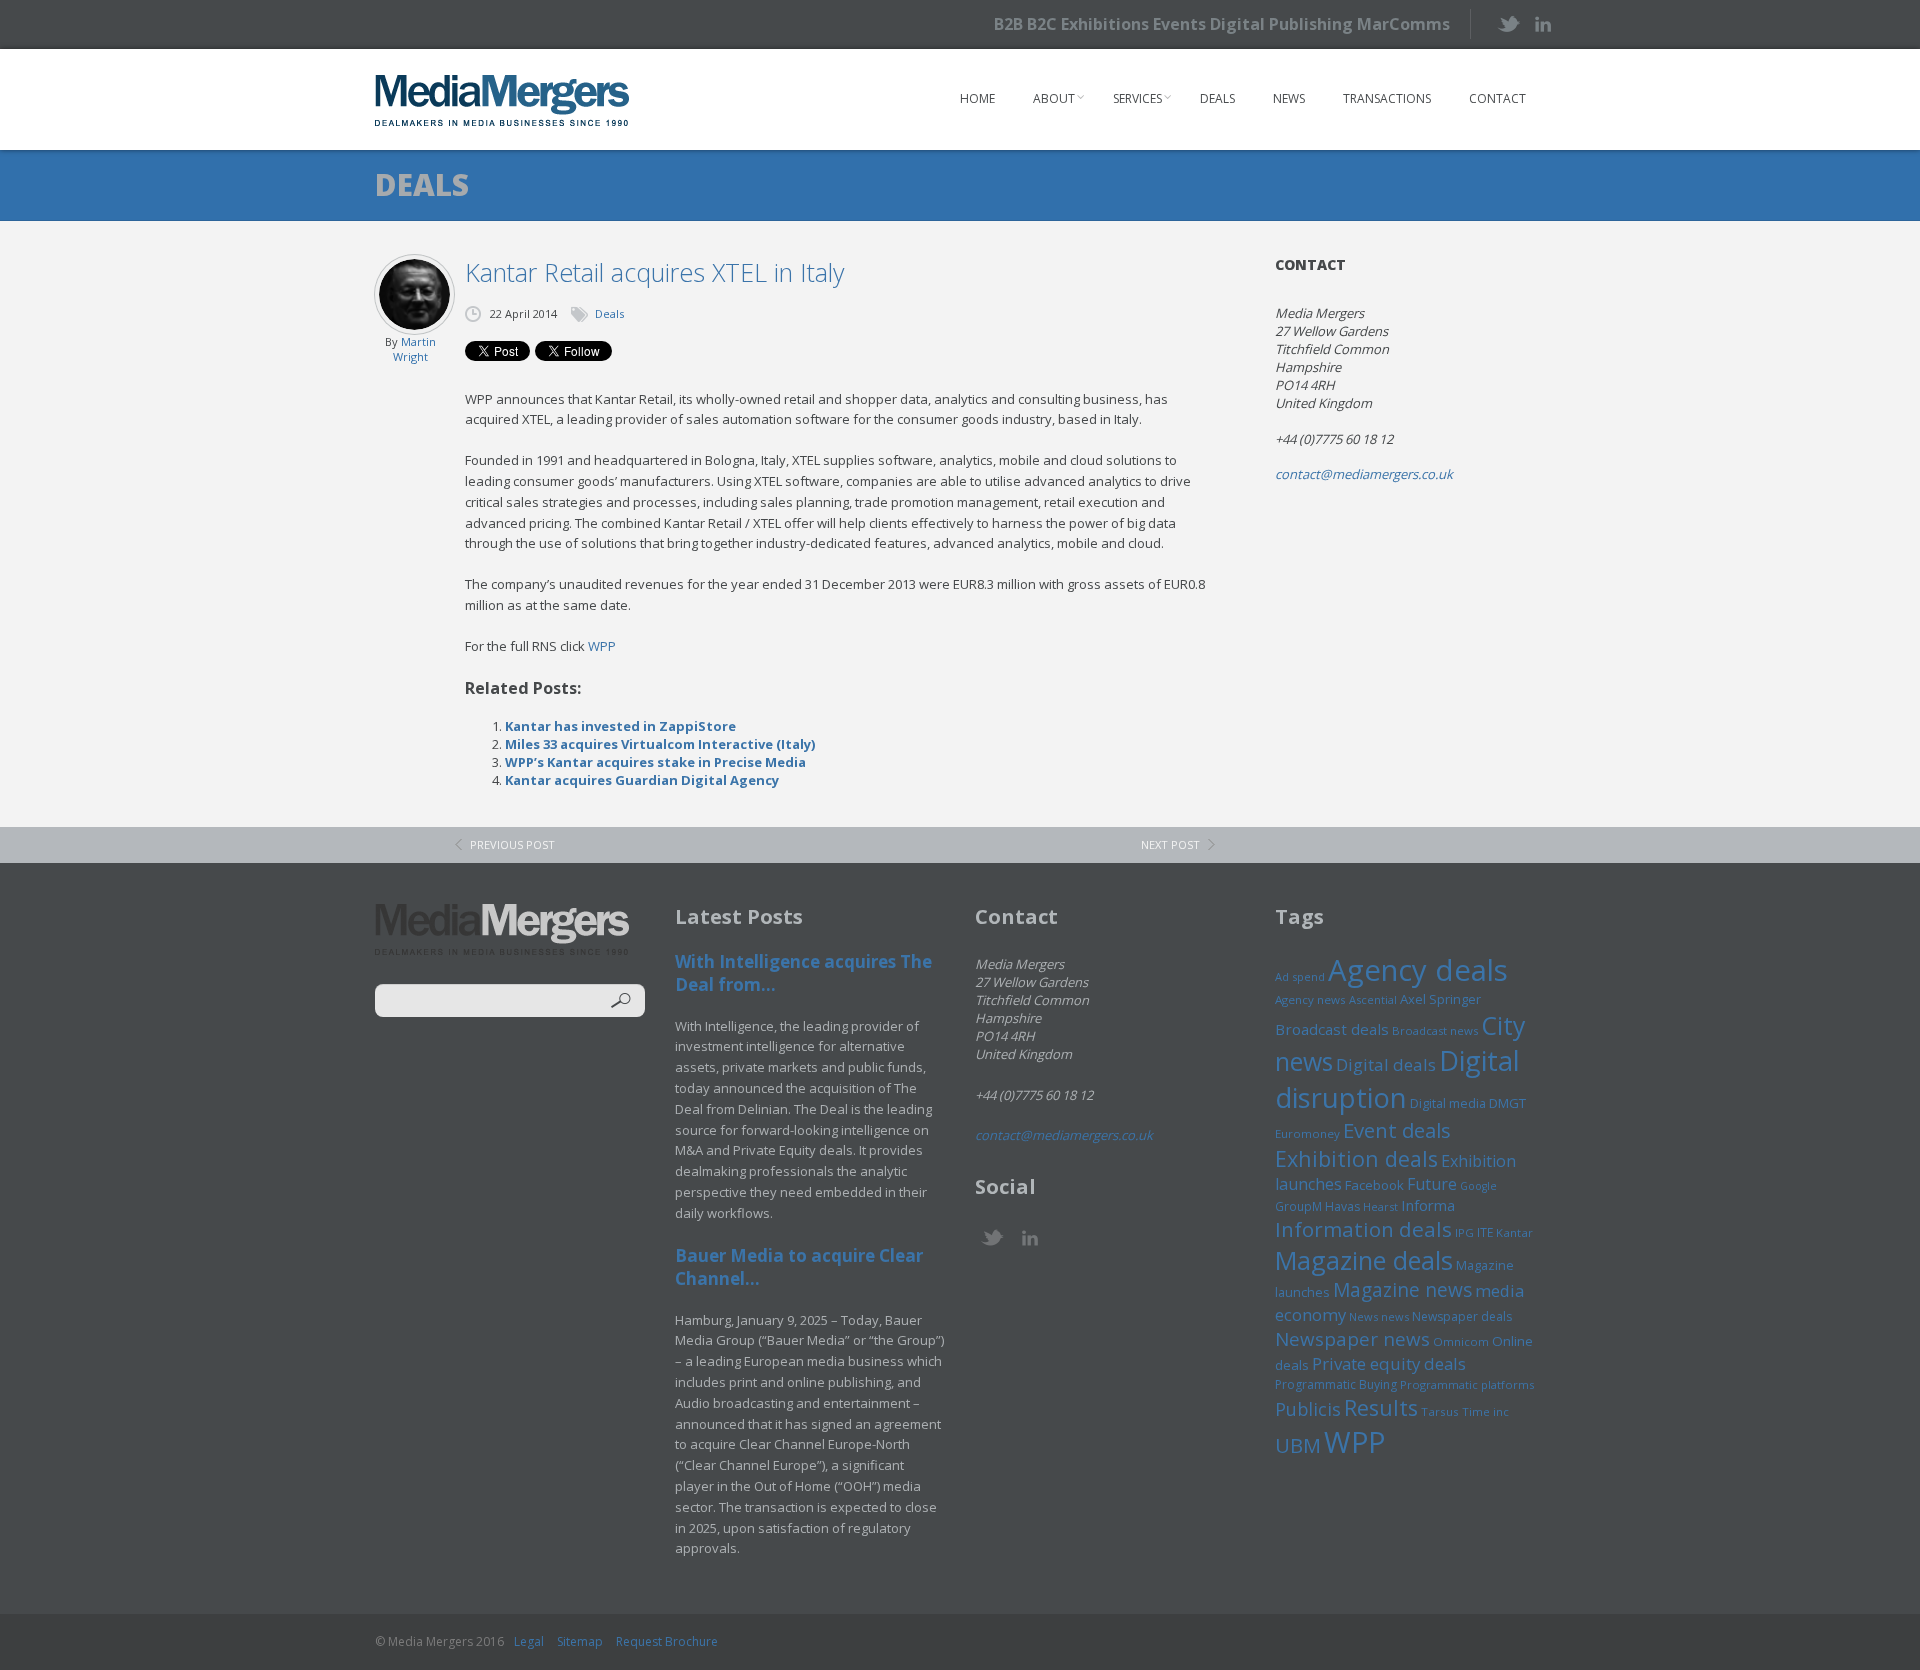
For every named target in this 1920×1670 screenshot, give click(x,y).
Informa (1428, 1205)
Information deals (1363, 1229)
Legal (529, 1641)
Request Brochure (667, 1641)
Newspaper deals (1462, 1316)
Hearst (1380, 1206)
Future (1432, 1184)
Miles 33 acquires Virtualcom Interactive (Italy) (660, 744)
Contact (1497, 98)
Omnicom (1461, 1341)
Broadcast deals (1332, 1029)
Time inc (1485, 1411)
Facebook (1374, 1185)
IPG (1464, 1232)
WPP (602, 646)
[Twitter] (1507, 23)
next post (1170, 844)
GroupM (1298, 1206)
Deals (1217, 98)
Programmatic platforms (1467, 1384)
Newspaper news (1352, 1339)
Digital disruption (1397, 1079)
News (1289, 98)
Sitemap (580, 1641)
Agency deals (1418, 970)
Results (1381, 1407)
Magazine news (1402, 1290)
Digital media (1448, 1103)
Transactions (1387, 98)
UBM (1298, 1445)
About (1054, 98)
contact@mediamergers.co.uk (1364, 474)
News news (1379, 1316)
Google (1478, 1186)
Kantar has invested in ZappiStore (620, 726)
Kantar (1514, 1232)
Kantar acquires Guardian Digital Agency (642, 780)
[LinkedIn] (1542, 22)
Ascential (1373, 999)
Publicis (1308, 1409)
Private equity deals (1389, 1363)
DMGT (1507, 1103)
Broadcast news (1435, 1030)
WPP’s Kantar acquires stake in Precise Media (655, 762)
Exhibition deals (1356, 1158)
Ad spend (1300, 976)
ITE (1485, 1232)
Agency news (1310, 999)
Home (977, 98)
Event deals (1397, 1130)
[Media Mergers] (502, 100)
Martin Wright (414, 349)
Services (1137, 98)
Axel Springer (1440, 999)
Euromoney (1307, 1133)
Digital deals (1386, 1064)
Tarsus (1440, 1411)
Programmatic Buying (1336, 1384)
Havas (1342, 1206)
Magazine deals (1364, 1260)
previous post (512, 844)
